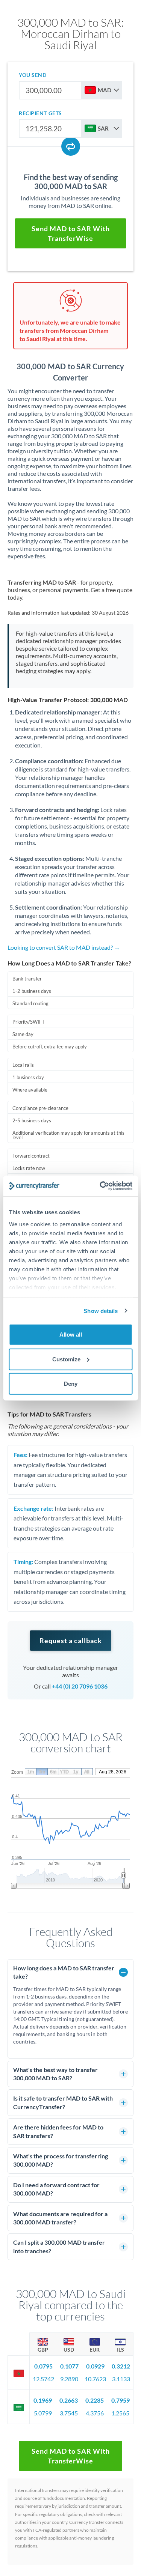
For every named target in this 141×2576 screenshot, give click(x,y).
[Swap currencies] (71, 146)
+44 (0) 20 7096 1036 (80, 1686)
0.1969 (43, 2400)
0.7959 (121, 2400)
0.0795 (43, 2366)
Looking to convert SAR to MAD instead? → (64, 947)
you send (33, 75)
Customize (66, 1359)
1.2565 (120, 2413)
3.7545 (69, 2413)
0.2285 (95, 2400)
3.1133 (121, 2379)
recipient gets (40, 113)
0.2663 (69, 2400)
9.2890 (69, 2379)
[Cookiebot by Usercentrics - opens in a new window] (100, 1186)
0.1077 (69, 2366)
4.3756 (95, 2413)
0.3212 (121, 2366)
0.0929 (95, 2366)
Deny (71, 1384)
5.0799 (43, 2413)
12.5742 (43, 2379)
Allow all (71, 1335)
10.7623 (95, 2379)
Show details (101, 1311)
